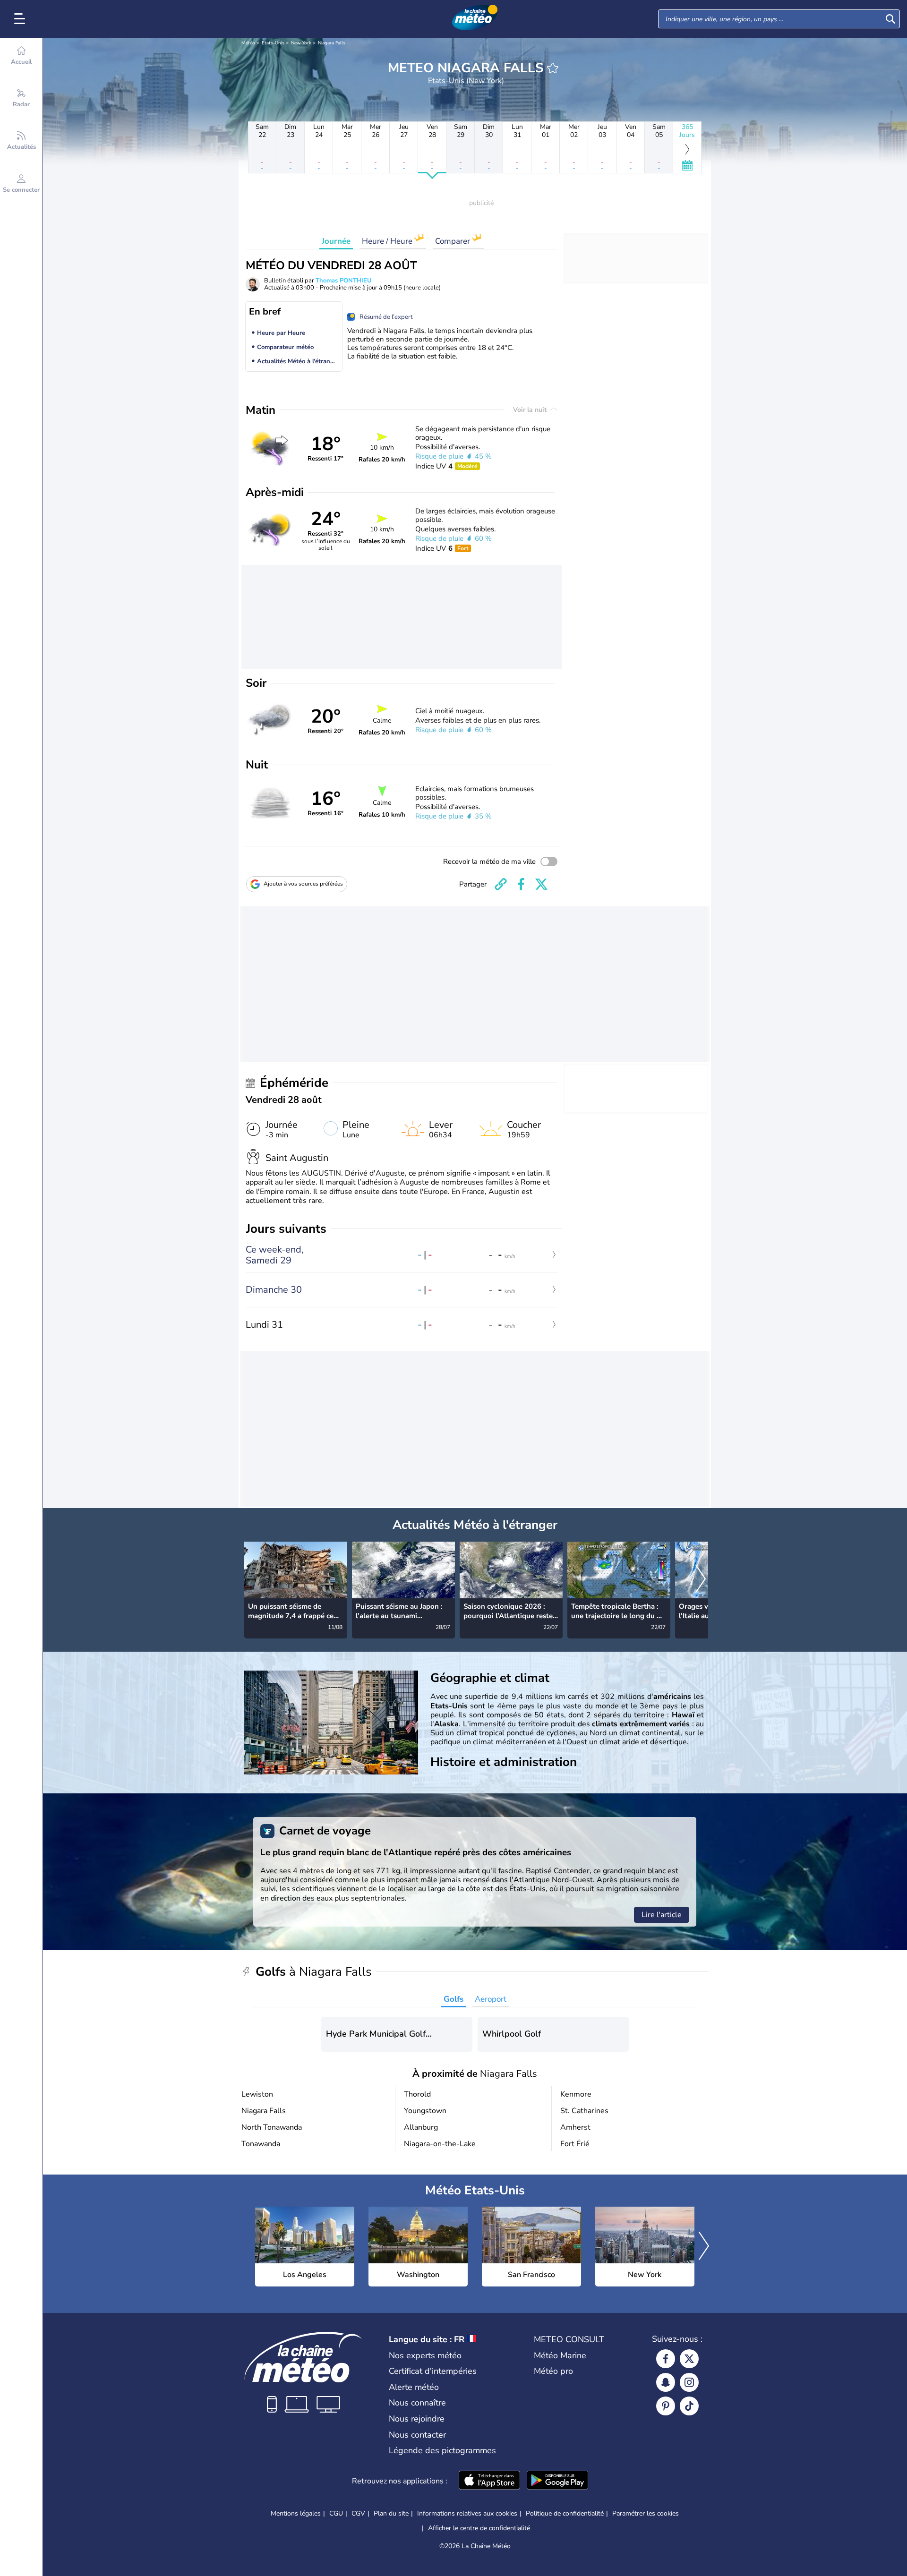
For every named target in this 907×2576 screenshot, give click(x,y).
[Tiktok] (689, 2406)
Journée (336, 241)
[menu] (21, 19)
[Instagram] (689, 2382)
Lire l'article (662, 1915)
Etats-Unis (273, 43)
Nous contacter (417, 2435)
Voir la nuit (531, 410)
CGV (358, 2513)
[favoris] (553, 68)
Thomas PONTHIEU (344, 281)
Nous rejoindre (417, 2419)
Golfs (453, 1999)
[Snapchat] (666, 2382)
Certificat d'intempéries (433, 2371)
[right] (701, 1580)
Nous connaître (417, 2403)
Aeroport (491, 1999)
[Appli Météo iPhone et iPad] (489, 2481)
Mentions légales (296, 2513)
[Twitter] (689, 2359)
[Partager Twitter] (541, 884)
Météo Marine (560, 2355)
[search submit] (890, 19)
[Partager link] (501, 884)
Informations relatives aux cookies (467, 2513)
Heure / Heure (388, 241)
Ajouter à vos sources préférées (303, 884)
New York (301, 43)
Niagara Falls (332, 43)
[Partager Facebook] (521, 884)
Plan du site (391, 2513)
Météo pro (553, 2371)
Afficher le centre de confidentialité (479, 2528)
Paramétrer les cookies (646, 2514)
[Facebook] (666, 2359)
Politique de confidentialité (565, 2513)
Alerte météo (414, 2387)
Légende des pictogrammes (442, 2450)
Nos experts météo (425, 2355)
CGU (336, 2513)
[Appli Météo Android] (557, 2481)
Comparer (453, 241)
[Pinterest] (666, 2406)
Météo (248, 43)
